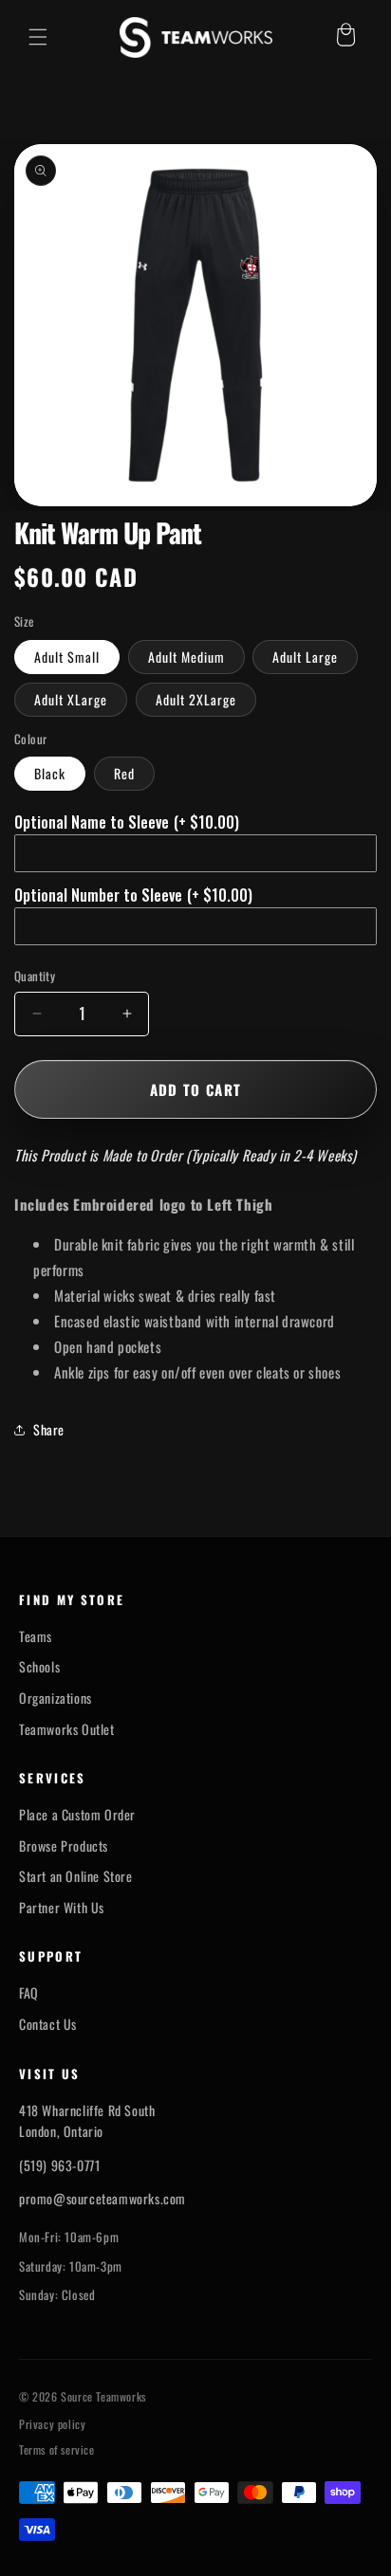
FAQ (29, 1993)
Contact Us (48, 2024)
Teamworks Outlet (67, 1729)
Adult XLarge (71, 699)
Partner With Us (62, 1908)
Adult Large (305, 657)
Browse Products (64, 1846)
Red (124, 773)
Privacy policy (52, 2424)
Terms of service (57, 2450)
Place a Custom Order (77, 1815)
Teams (36, 1636)
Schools (39, 1667)
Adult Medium (186, 657)
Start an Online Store (76, 1876)
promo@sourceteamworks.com (102, 2198)
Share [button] (49, 1429)
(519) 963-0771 (59, 2165)
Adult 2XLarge (196, 699)
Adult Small (67, 657)
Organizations (56, 1698)
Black (50, 773)
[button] (38, 37)
